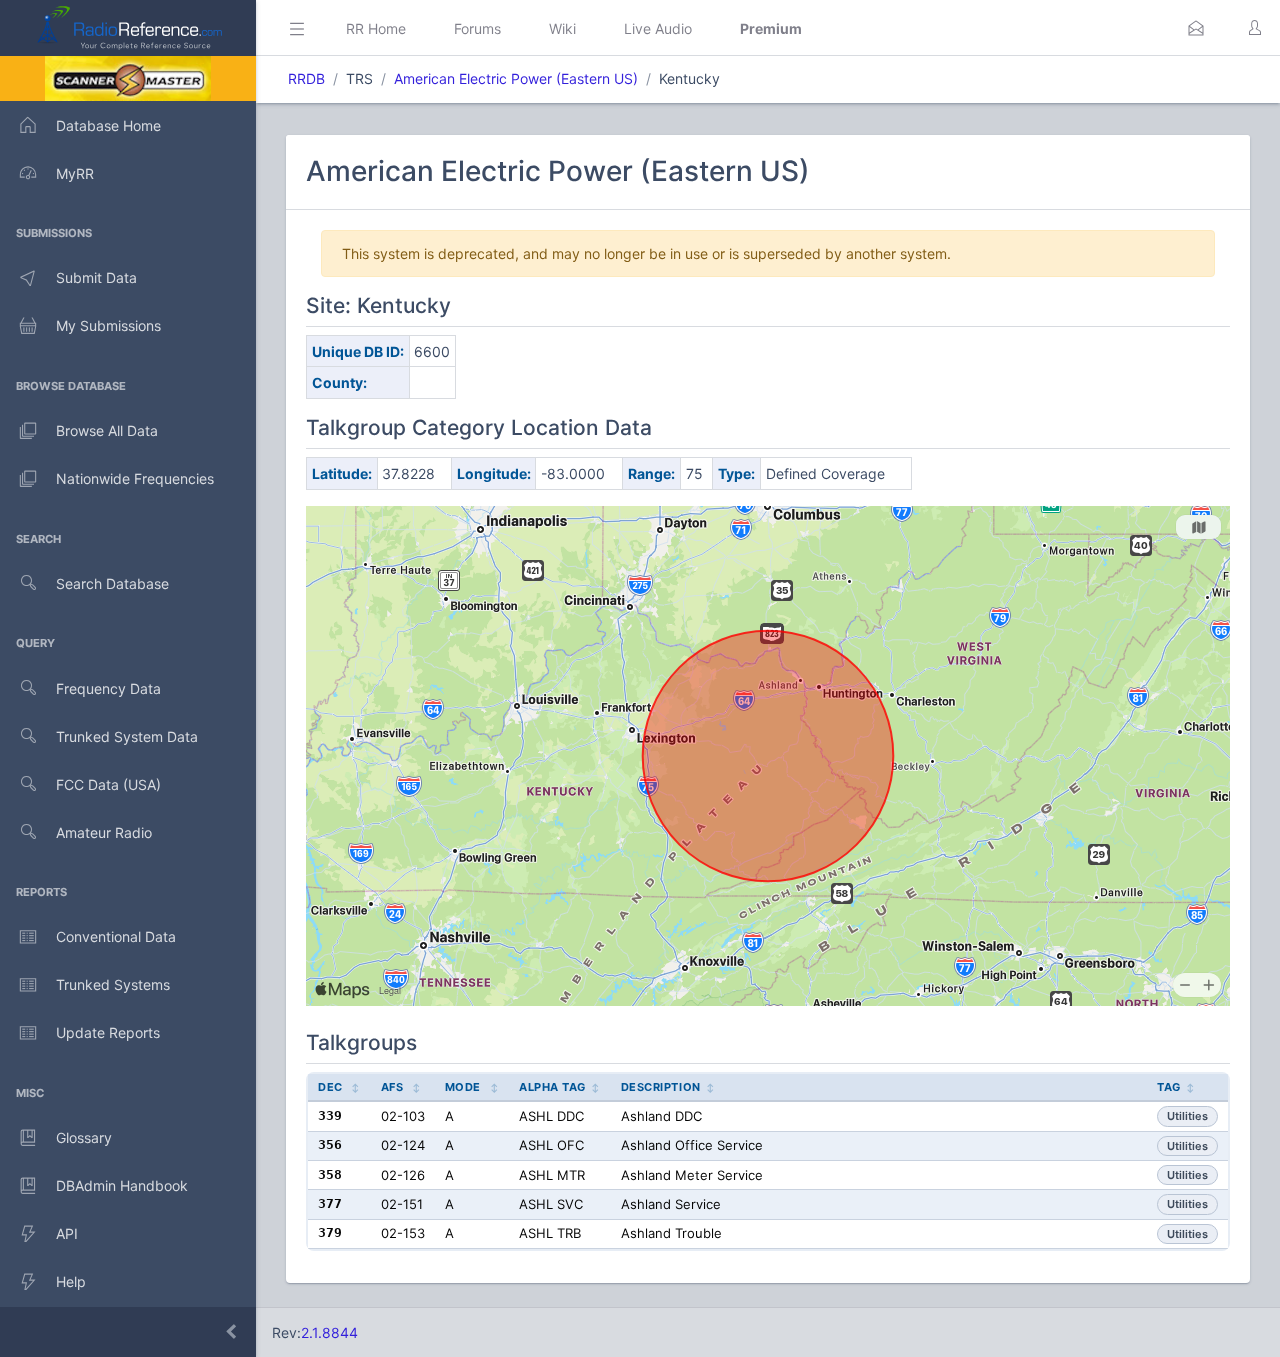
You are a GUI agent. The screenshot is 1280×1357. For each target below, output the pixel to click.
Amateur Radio (104, 832)
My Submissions (108, 325)
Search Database (112, 583)
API (67, 1233)
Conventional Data (116, 936)
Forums (477, 28)
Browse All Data (107, 430)
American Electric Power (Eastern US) (516, 78)
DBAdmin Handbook (122, 1185)
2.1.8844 (329, 1332)
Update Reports (108, 1032)
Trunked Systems (113, 984)
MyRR (75, 173)
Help (71, 1281)
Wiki (562, 28)
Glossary (84, 1137)
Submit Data (96, 277)
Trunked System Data (127, 736)
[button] (1196, 28)
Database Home (108, 125)
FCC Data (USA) (108, 784)
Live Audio (658, 28)
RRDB (306, 78)
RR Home (376, 28)
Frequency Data (108, 688)
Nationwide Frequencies (135, 478)
